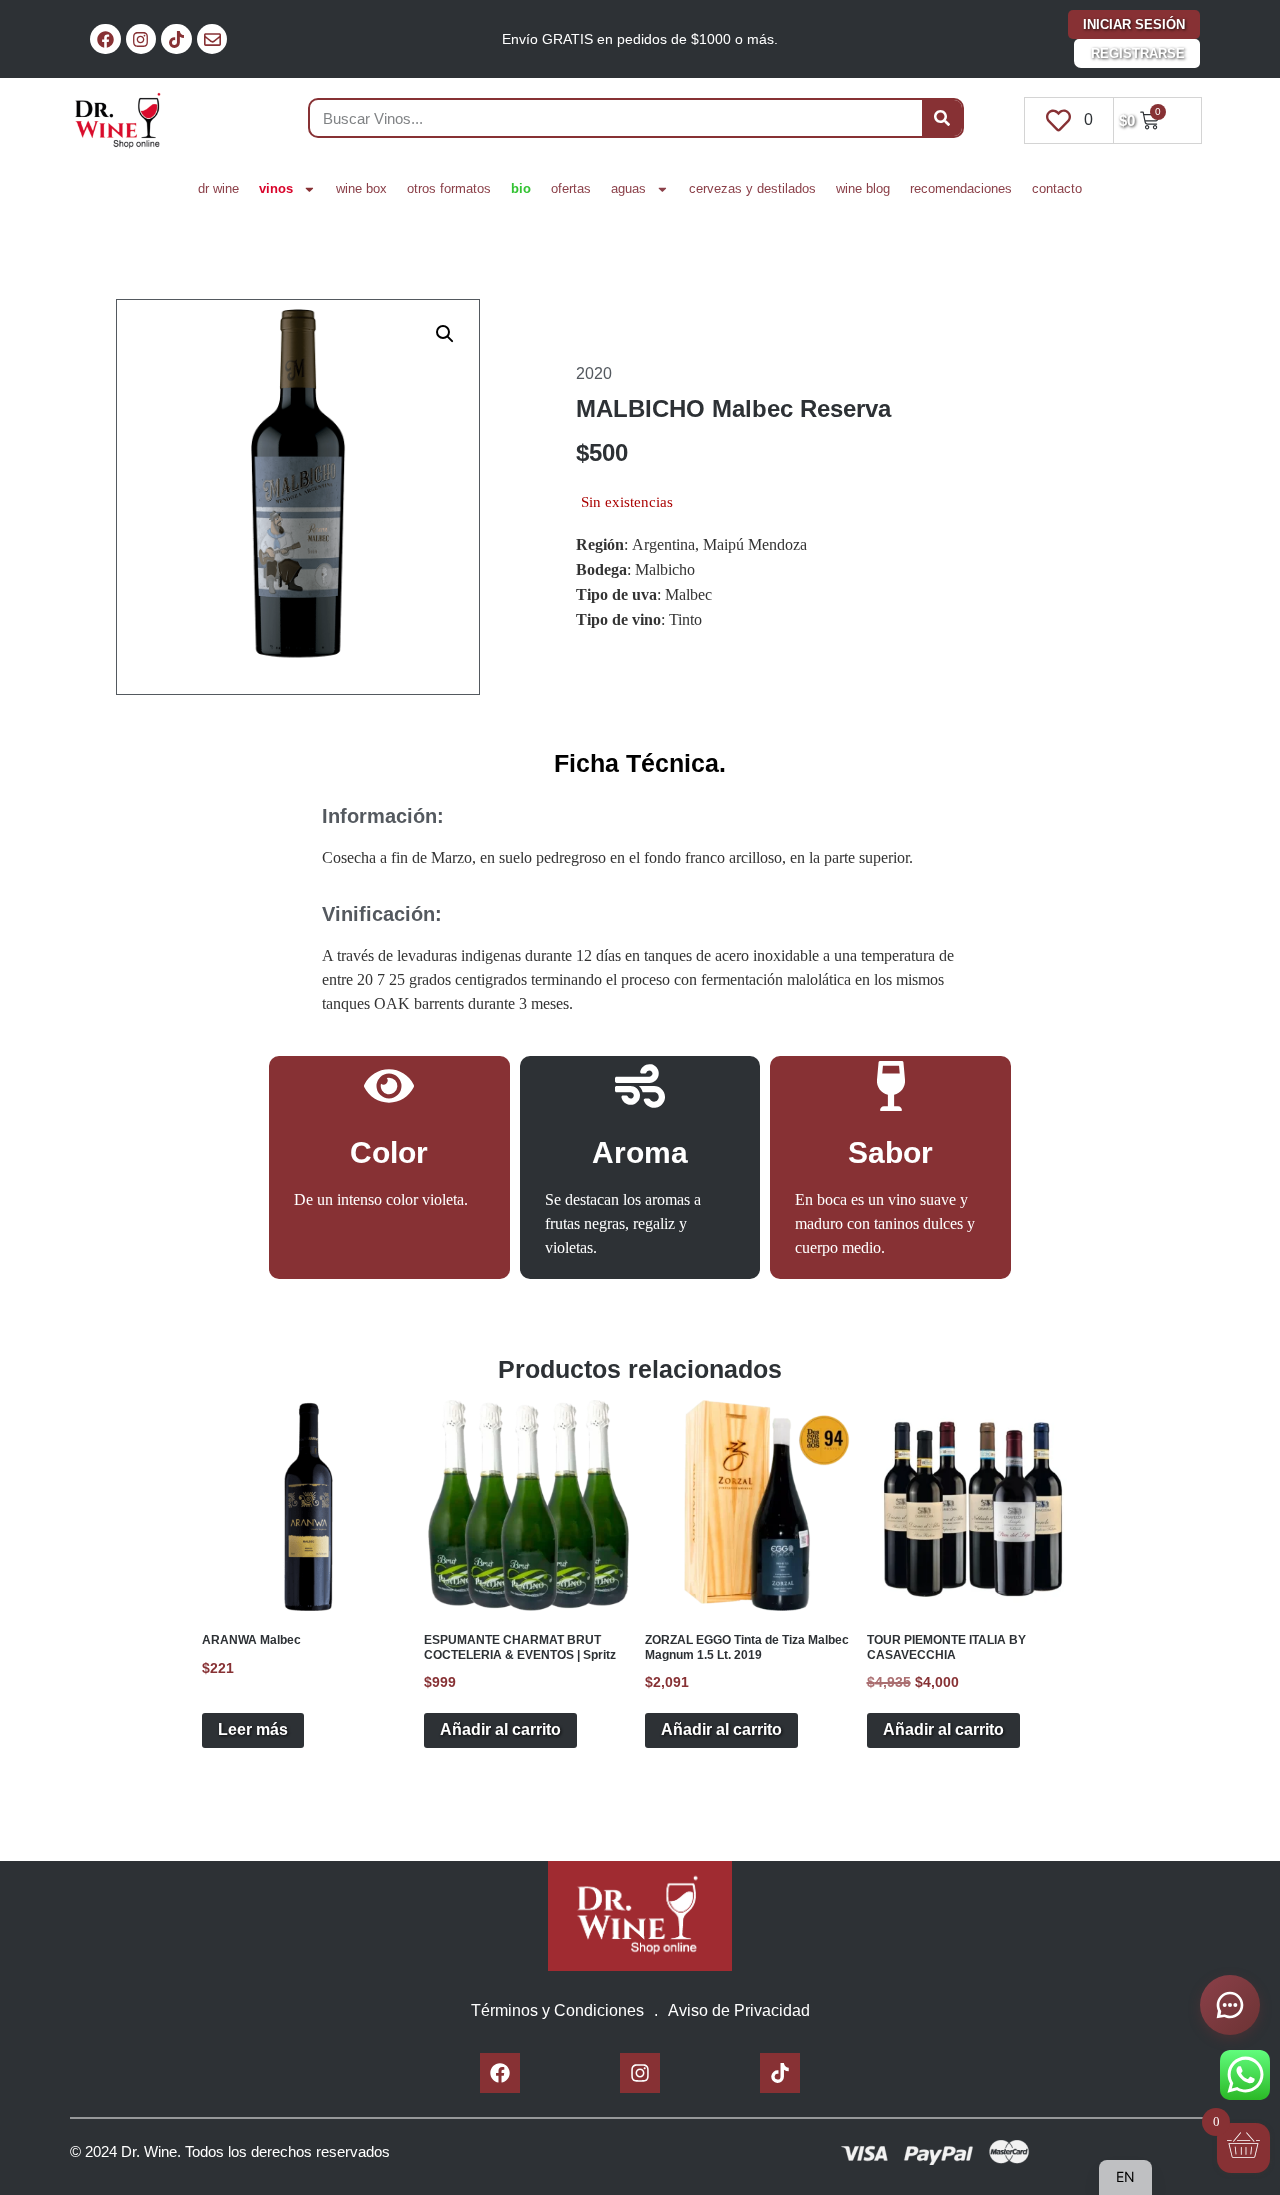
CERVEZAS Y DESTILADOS (752, 188)
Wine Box (361, 188)
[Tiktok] (176, 39)
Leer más (253, 1729)
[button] (445, 334)
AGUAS (628, 188)
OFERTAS (571, 188)
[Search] (942, 118)
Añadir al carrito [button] (500, 1729)
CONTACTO (1057, 188)
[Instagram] (141, 39)
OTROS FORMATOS (449, 188)
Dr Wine (218, 188)
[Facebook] (105, 39)
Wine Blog (863, 188)
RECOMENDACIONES (961, 188)
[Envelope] (212, 39)
